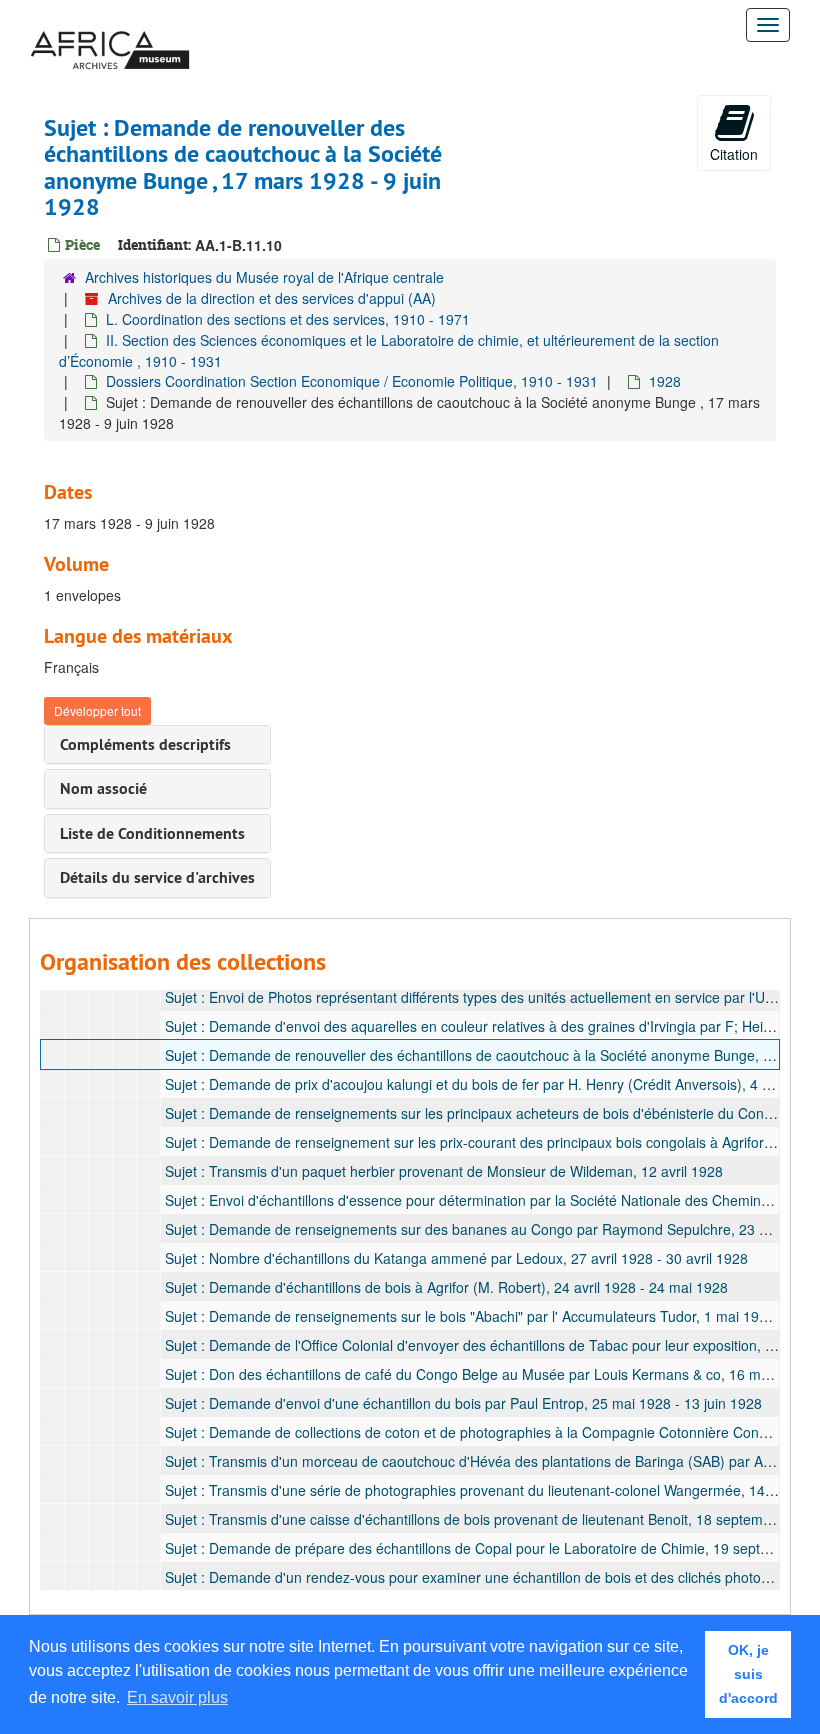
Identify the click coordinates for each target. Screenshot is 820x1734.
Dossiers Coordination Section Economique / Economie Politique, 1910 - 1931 (352, 381)
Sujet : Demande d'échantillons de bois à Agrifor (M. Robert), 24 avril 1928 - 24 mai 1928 (446, 1287)
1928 (665, 381)
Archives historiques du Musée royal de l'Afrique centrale (264, 277)
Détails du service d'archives (157, 877)
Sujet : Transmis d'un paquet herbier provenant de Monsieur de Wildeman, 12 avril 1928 (444, 1171)
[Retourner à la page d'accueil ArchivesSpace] (110, 25)
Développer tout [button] (97, 710)
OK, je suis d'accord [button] (748, 1674)
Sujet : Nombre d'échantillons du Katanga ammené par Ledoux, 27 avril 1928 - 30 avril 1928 (456, 1258)
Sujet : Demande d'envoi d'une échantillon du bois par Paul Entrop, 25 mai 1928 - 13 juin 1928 (463, 1403)
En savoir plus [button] (177, 1697)
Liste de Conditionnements (152, 833)
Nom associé (103, 788)
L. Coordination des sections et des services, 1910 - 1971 (288, 319)
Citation (734, 154)
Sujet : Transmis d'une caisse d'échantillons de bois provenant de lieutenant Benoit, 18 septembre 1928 (492, 1519)
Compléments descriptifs (145, 744)
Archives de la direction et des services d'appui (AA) (272, 298)
